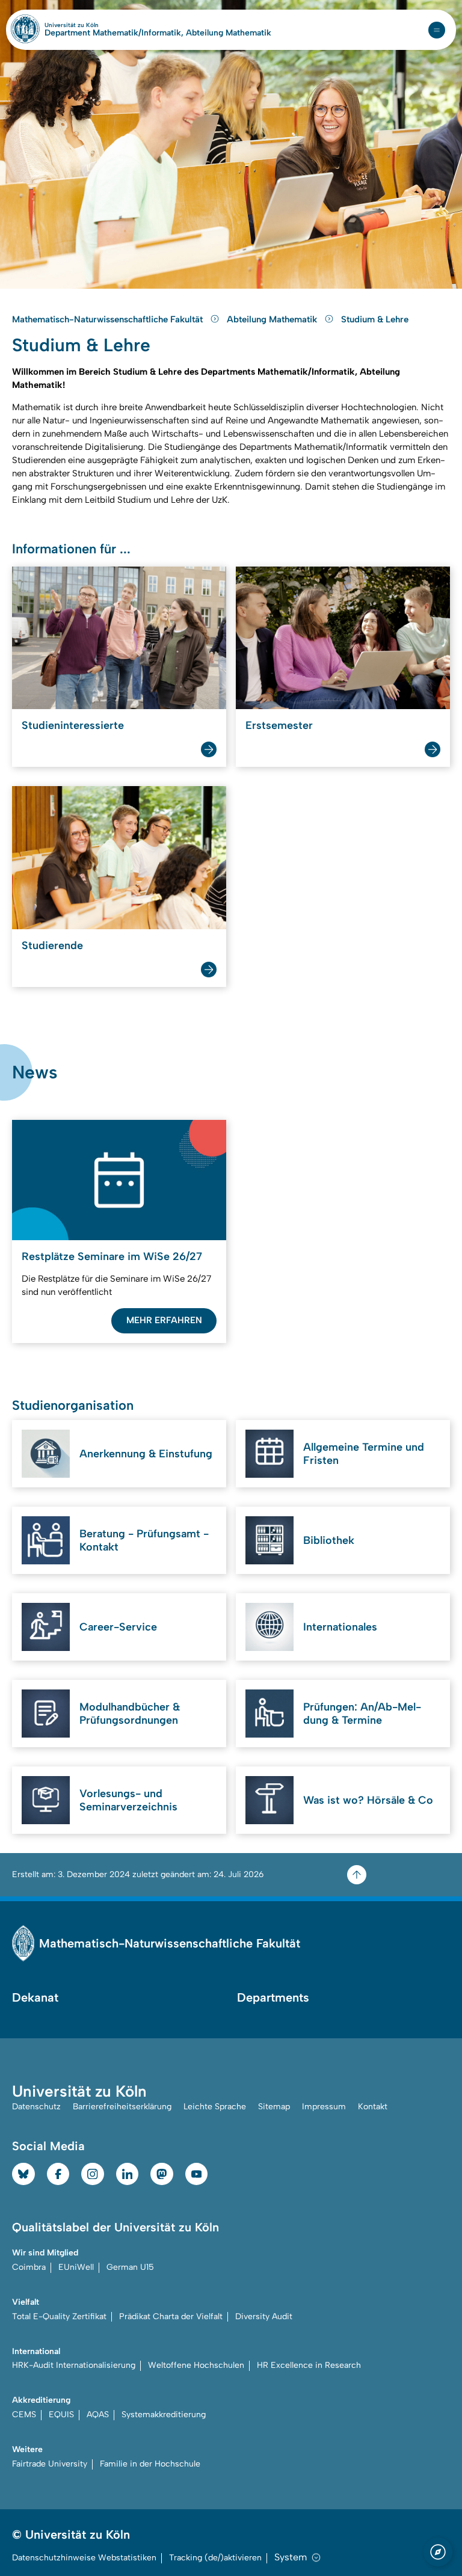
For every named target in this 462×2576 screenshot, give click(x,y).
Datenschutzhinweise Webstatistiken (84, 2558)
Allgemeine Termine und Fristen (364, 1454)
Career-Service (118, 1627)
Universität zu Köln (92, 25)
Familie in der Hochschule (150, 2464)
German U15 (130, 2267)
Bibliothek (329, 1540)
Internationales (340, 1627)
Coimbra (29, 2267)
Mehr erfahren (164, 1320)
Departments (273, 1997)
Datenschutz (36, 2107)
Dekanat (35, 1997)
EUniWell (76, 2267)
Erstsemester (279, 725)
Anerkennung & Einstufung (146, 1454)
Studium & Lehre (375, 319)
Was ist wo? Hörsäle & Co (368, 1800)
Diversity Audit (264, 2316)
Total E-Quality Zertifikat (59, 2316)
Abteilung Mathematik (273, 319)
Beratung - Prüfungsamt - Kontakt (144, 1540)
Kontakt (373, 2107)
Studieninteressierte (73, 725)
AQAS (98, 2415)
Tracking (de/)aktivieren (215, 2558)
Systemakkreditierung (164, 2415)
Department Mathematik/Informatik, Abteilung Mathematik (158, 33)
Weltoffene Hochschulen (196, 2365)
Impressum (324, 2107)
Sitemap (274, 2107)
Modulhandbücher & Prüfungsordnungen (130, 1714)
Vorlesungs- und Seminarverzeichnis (128, 1800)
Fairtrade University (50, 2464)
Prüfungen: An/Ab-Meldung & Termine (362, 1714)
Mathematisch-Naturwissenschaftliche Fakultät (109, 319)
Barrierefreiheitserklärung (122, 2107)
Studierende (52, 945)
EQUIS (61, 2415)
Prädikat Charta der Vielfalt (171, 2316)
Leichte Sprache (215, 2107)
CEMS (24, 2415)
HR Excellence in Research (309, 2365)
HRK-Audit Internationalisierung (74, 2365)
